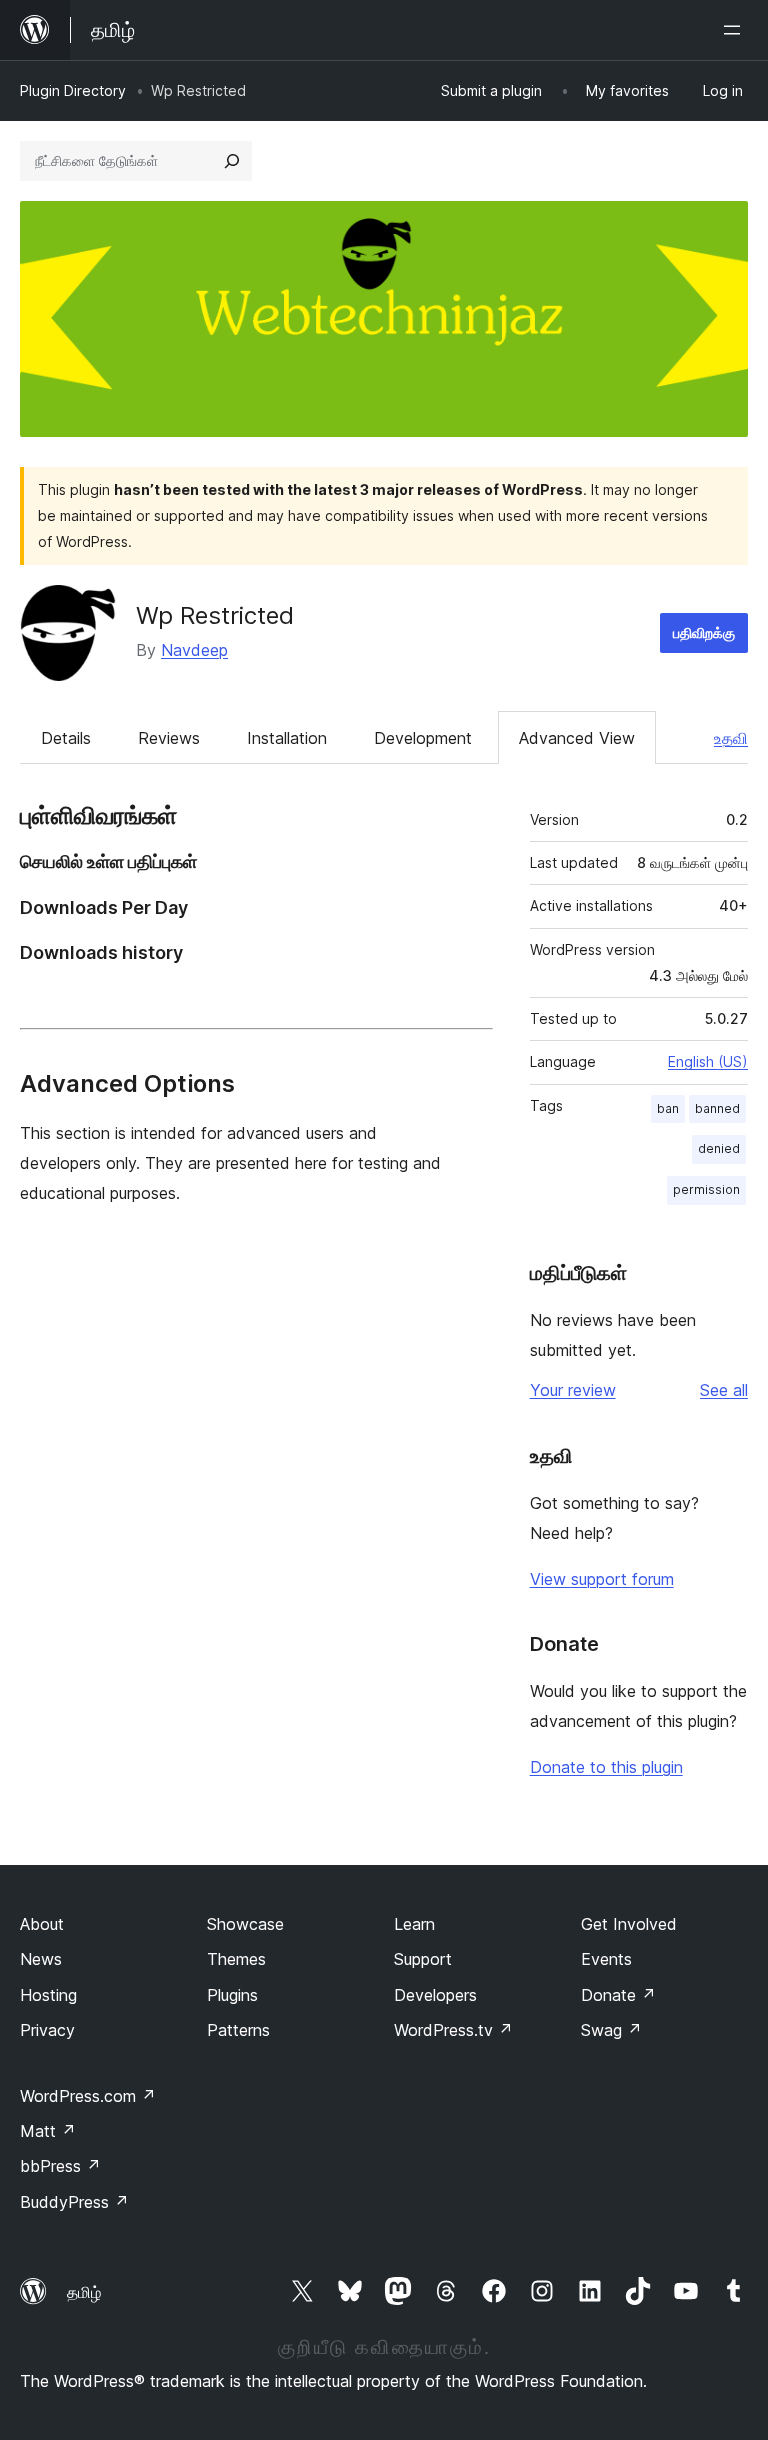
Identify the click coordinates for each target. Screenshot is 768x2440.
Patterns (238, 2030)
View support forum (602, 1579)
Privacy (47, 2030)
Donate (618, 1995)
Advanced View (577, 738)
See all (724, 1390)
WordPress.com (88, 2096)
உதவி (731, 738)
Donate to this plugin (606, 1767)
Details (66, 738)
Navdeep (194, 650)
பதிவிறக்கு (704, 632)
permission (706, 1189)
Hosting (48, 1995)
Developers (435, 1995)
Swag (611, 2030)
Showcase (245, 1924)
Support (423, 1959)
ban (668, 1108)
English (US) (708, 1061)
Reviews (169, 738)
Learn (414, 1924)
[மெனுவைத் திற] (736, 30)
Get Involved (629, 1924)
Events (606, 1959)
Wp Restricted (215, 615)
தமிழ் (84, 2292)
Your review (573, 1390)
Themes (236, 1959)
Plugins (232, 1995)
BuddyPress (74, 2202)
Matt (48, 2131)
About (42, 1924)
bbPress (60, 2166)
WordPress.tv (453, 2030)
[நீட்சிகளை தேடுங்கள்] (232, 161)
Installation (287, 738)
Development (423, 738)
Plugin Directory (73, 90)
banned (717, 1108)
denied (719, 1148)
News (41, 1959)
